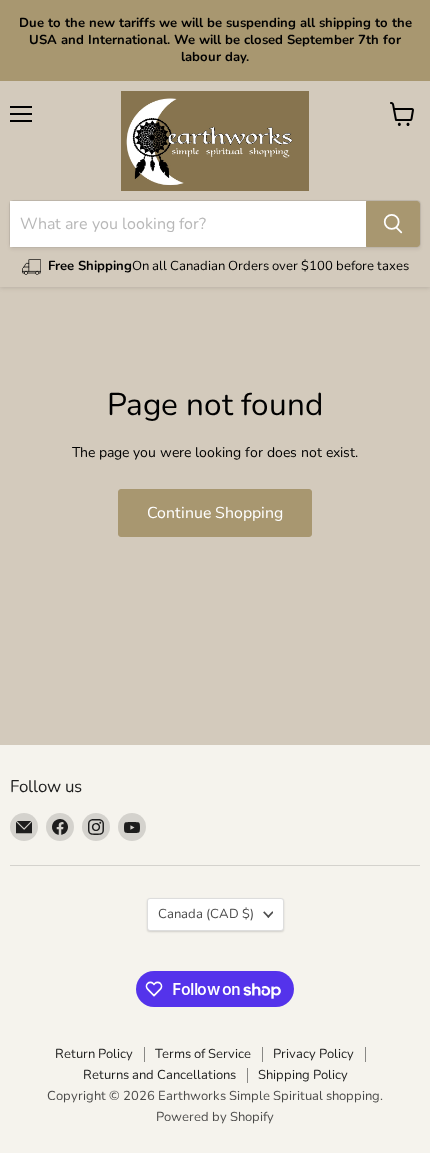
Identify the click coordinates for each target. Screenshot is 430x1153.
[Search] (393, 224)
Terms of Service (203, 1054)
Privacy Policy (313, 1054)
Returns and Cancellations (159, 1075)
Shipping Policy (303, 1075)
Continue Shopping (215, 513)
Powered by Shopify (215, 1117)
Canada (206, 914)
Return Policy (94, 1054)
